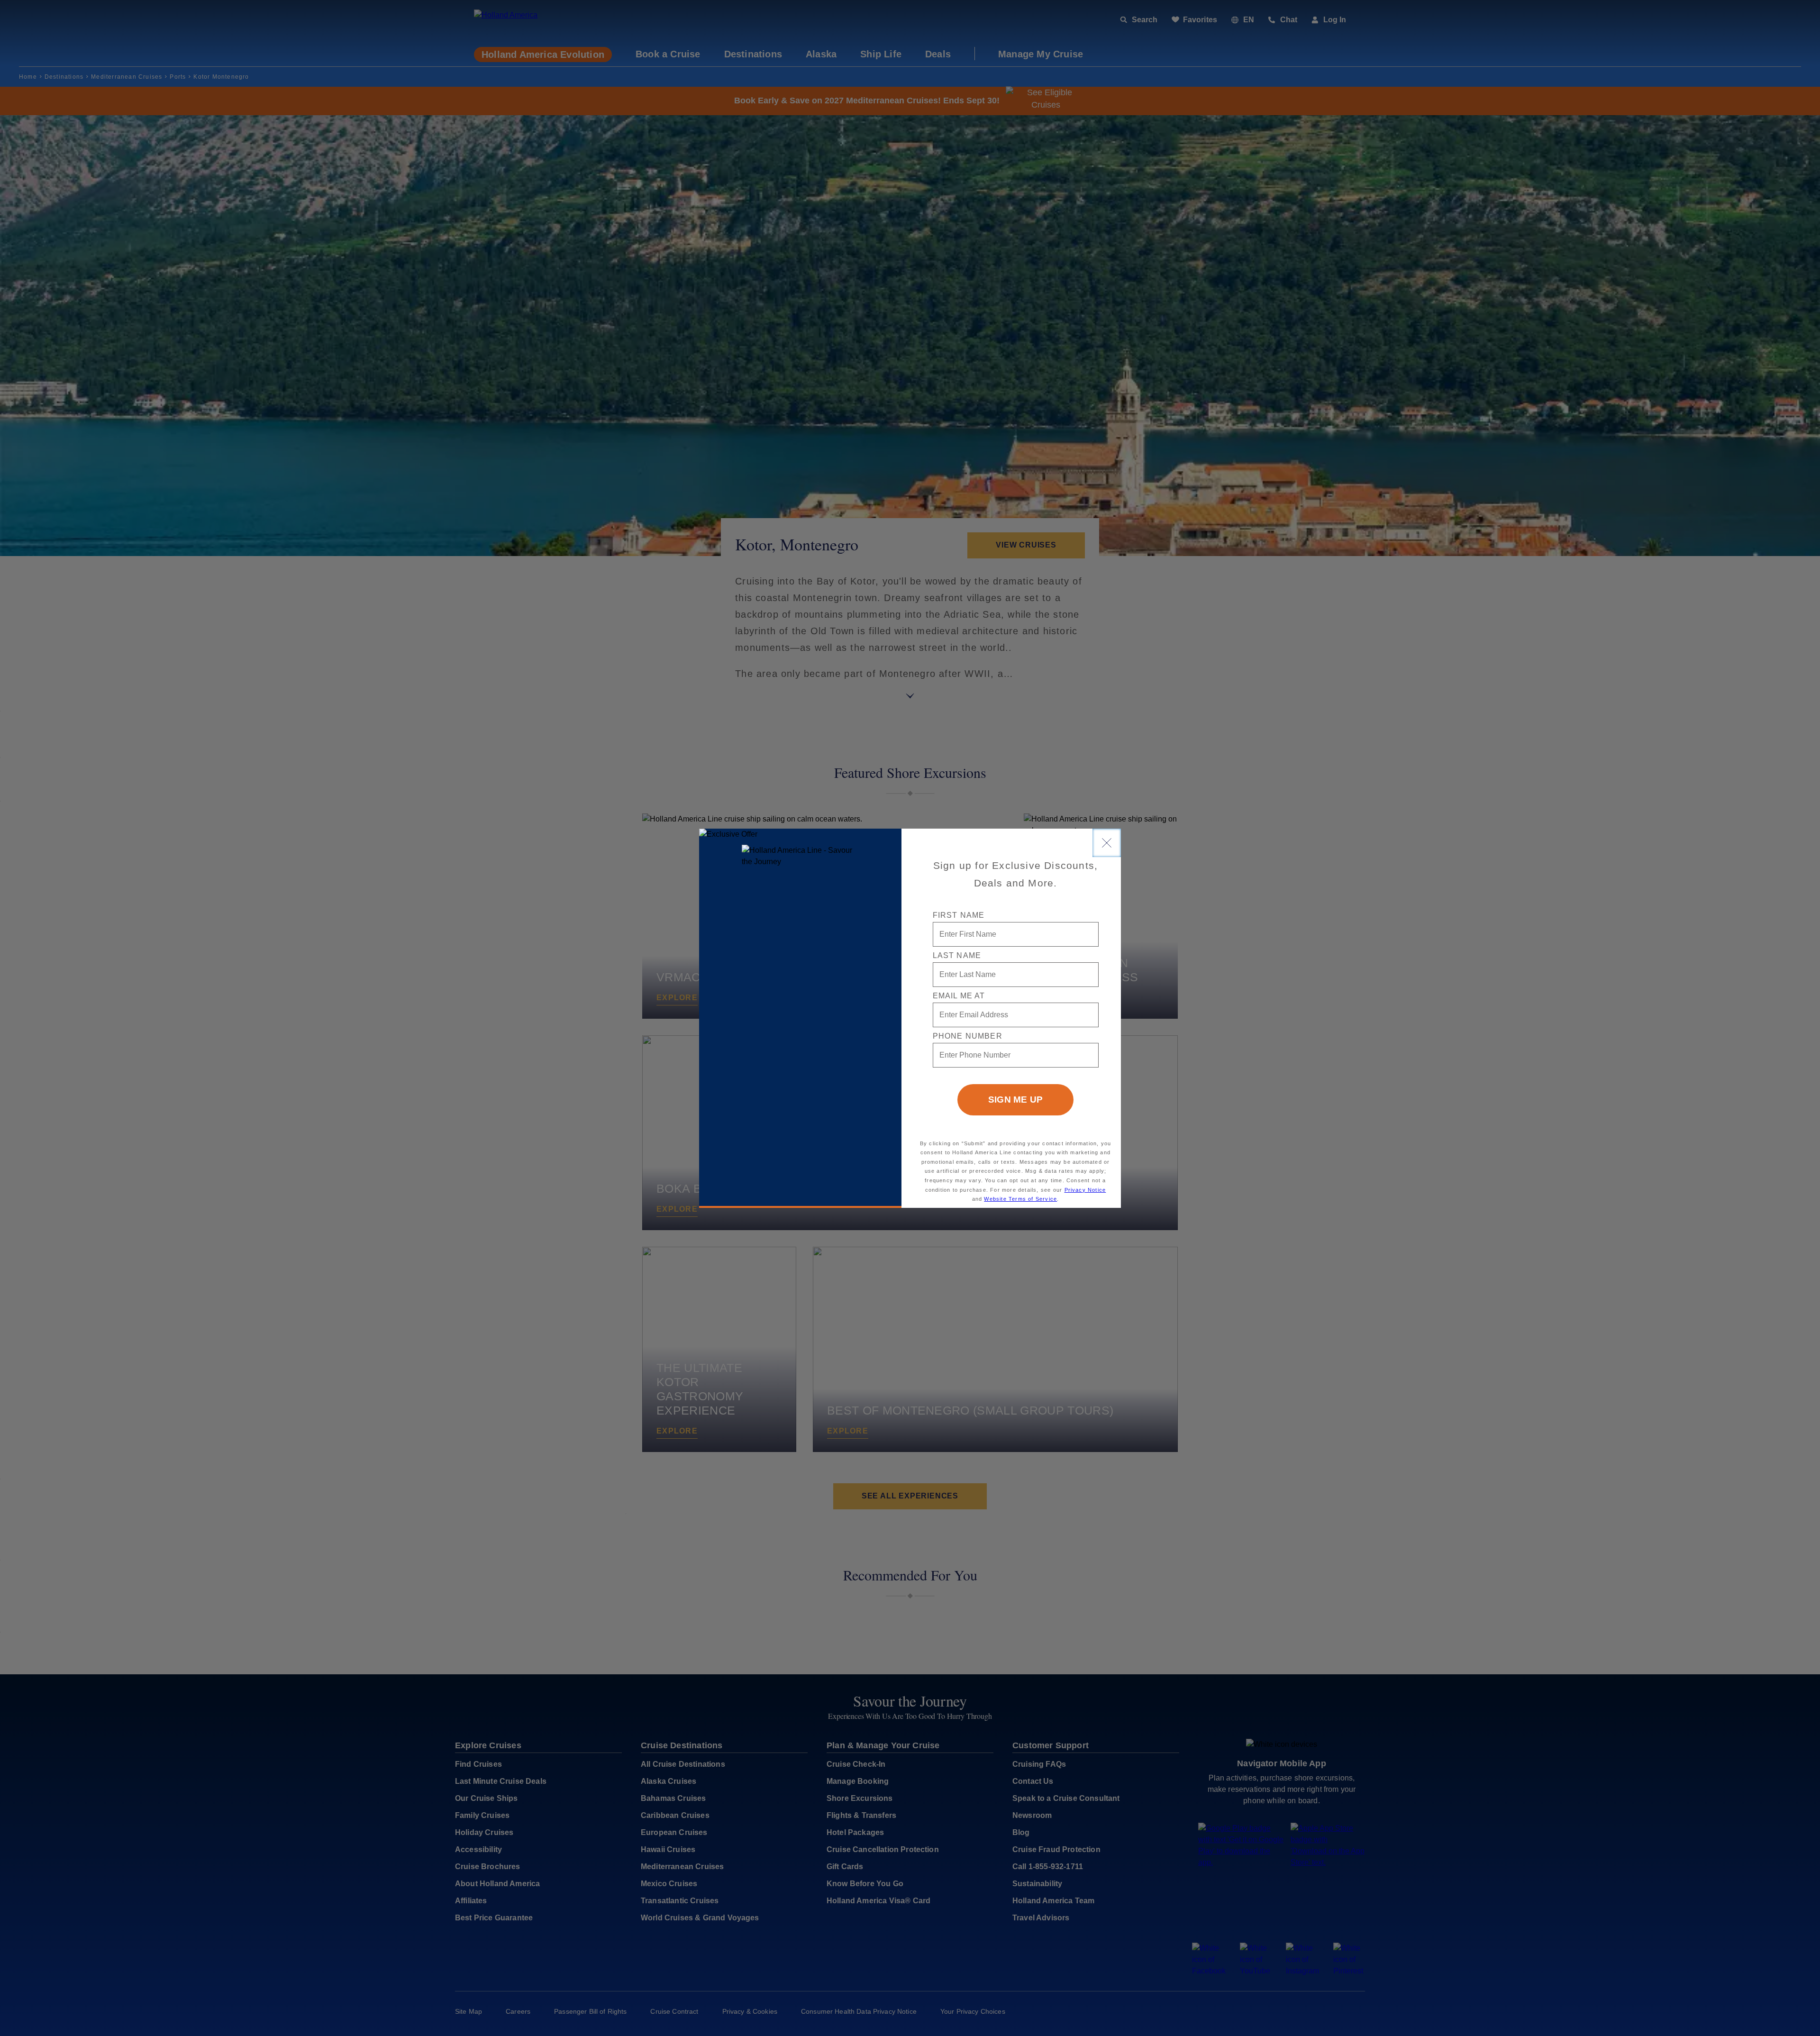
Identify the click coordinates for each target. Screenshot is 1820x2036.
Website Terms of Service (1020, 1199)
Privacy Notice (1085, 1190)
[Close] (1107, 843)
